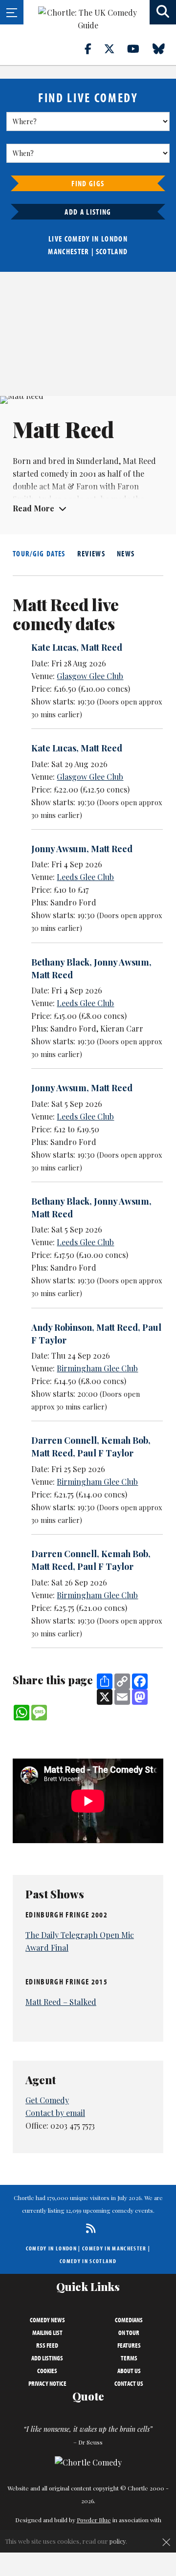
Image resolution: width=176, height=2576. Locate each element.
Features (129, 2345)
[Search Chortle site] (163, 12)
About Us (129, 2371)
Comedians (129, 2320)
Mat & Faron (75, 486)
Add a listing (88, 212)
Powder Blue (94, 2520)
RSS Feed (47, 2345)
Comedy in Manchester (114, 2248)
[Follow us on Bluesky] (164, 48)
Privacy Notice (47, 2383)
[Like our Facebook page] (94, 48)
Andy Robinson (62, 1327)
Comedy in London (51, 2248)
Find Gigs (88, 183)
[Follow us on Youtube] (139, 48)
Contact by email (55, 2113)
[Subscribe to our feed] (88, 2228)
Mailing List (47, 2333)
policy (118, 2541)
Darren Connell (64, 1440)
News (126, 553)
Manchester (68, 251)
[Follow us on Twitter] (115, 48)
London (114, 239)
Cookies (47, 2371)
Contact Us (129, 2383)
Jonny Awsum (59, 849)
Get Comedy (47, 2100)
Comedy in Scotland (88, 2261)
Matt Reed (101, 647)
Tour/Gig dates (39, 553)
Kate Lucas (54, 647)
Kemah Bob (125, 1440)
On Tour (129, 2333)
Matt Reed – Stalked (61, 2002)
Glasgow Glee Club (90, 676)
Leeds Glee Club (85, 877)
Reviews (91, 553)
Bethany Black (60, 962)
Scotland (112, 251)
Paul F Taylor (105, 1453)
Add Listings (47, 2358)
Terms (129, 2358)
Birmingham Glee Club (97, 1368)
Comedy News (47, 2320)
